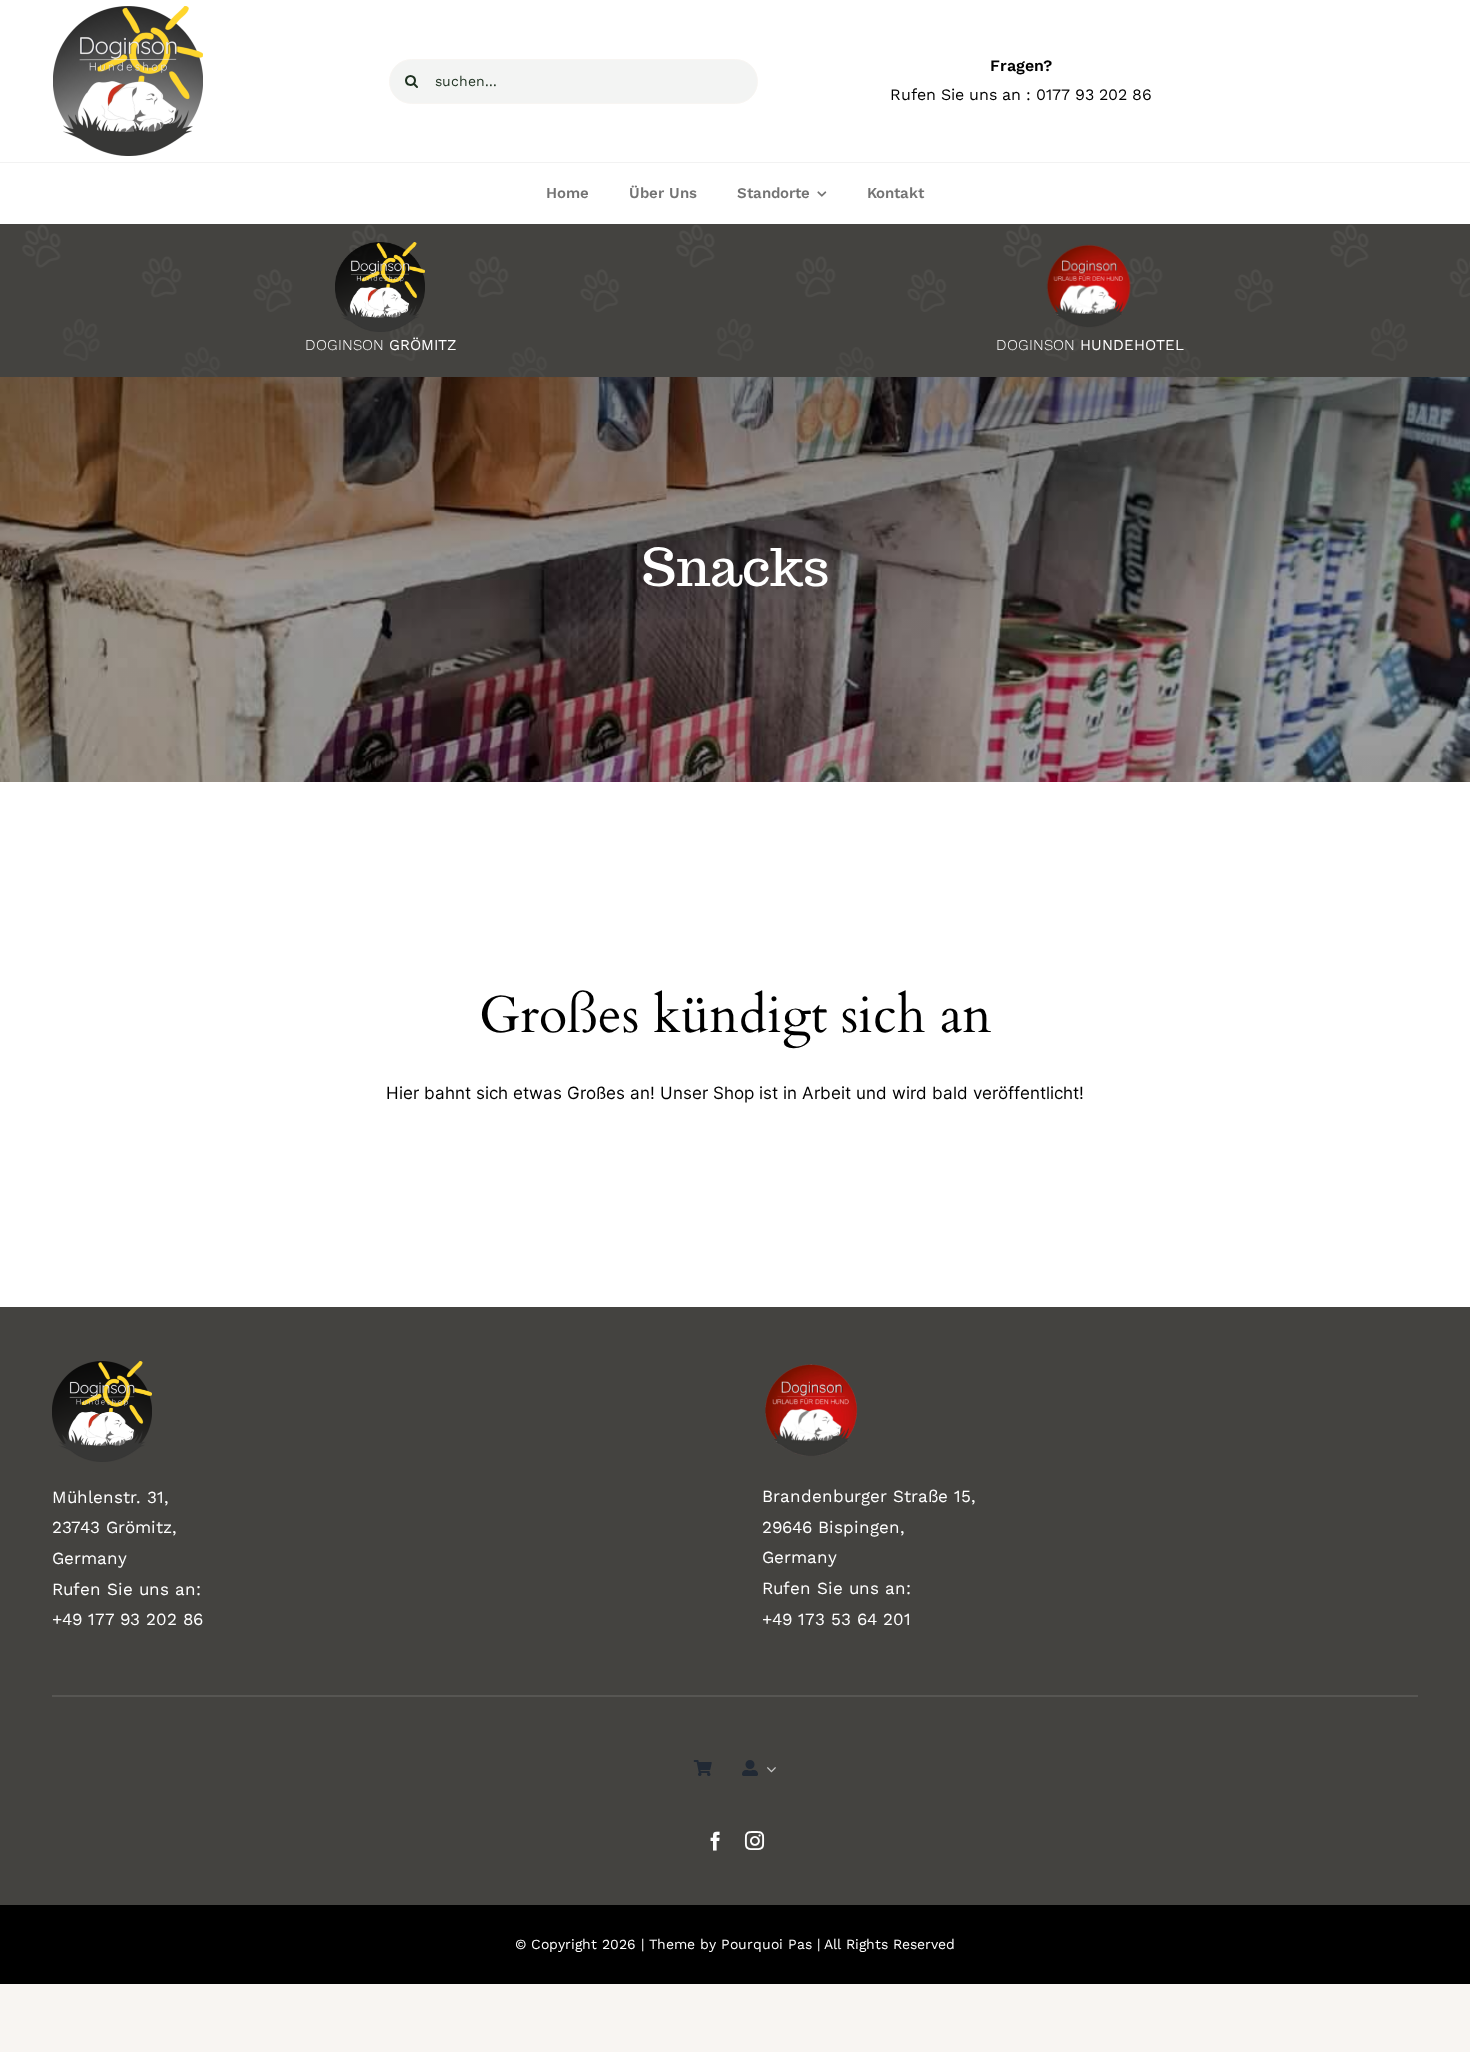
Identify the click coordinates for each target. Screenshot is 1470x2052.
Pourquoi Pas (766, 1944)
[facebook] (715, 1840)
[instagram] (754, 1840)
